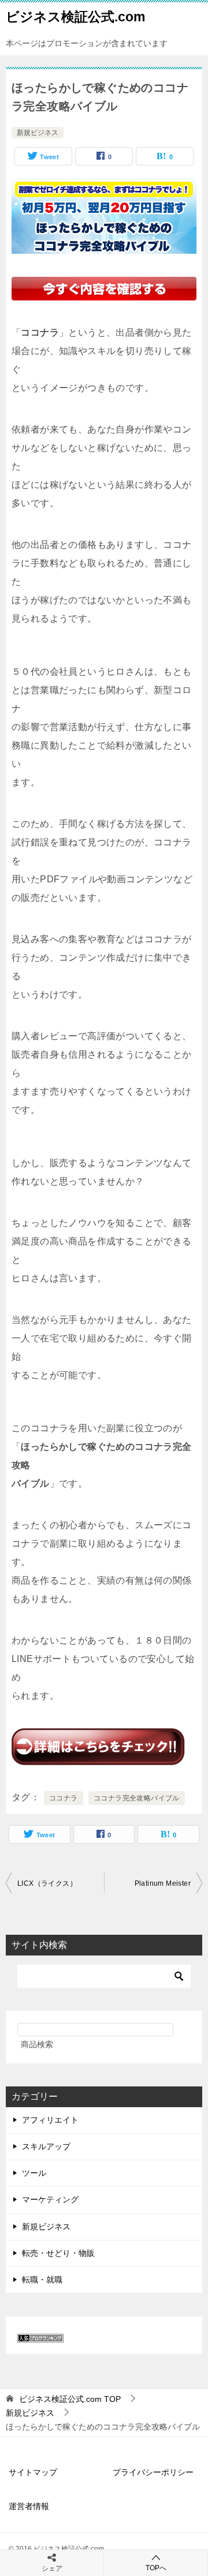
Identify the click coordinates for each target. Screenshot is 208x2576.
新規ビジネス (38, 133)
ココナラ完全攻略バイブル (137, 1798)
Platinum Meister (163, 1883)
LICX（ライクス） (47, 1883)
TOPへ (156, 2568)
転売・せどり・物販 (58, 2253)
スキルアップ (46, 2146)
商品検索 (37, 2044)
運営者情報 (29, 2506)
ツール (34, 2173)
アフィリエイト (50, 2120)
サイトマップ (33, 2472)
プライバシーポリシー (153, 2472)
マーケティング (50, 2199)
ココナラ (64, 1798)
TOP (70, 2399)
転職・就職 (42, 2280)
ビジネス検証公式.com (75, 17)
